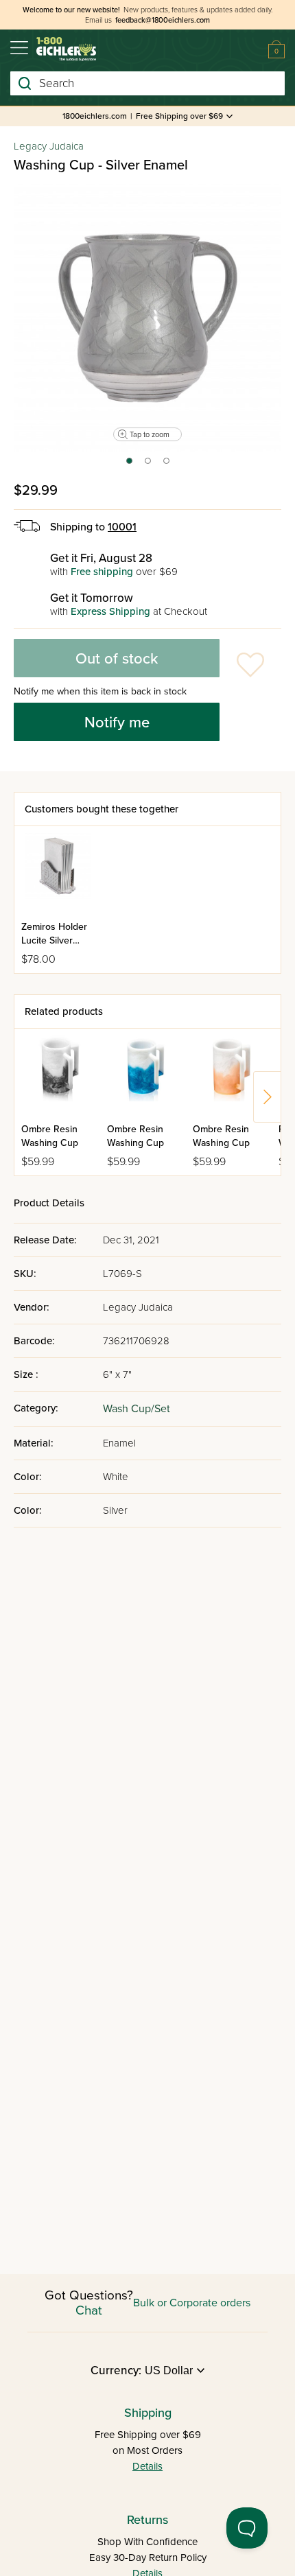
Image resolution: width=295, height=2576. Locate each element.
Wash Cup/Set (137, 1409)
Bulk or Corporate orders (192, 2303)
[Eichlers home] (66, 49)
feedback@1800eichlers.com (163, 20)
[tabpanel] (147, 318)
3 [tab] (167, 465)
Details (147, 2466)
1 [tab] (129, 465)
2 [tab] (149, 465)
